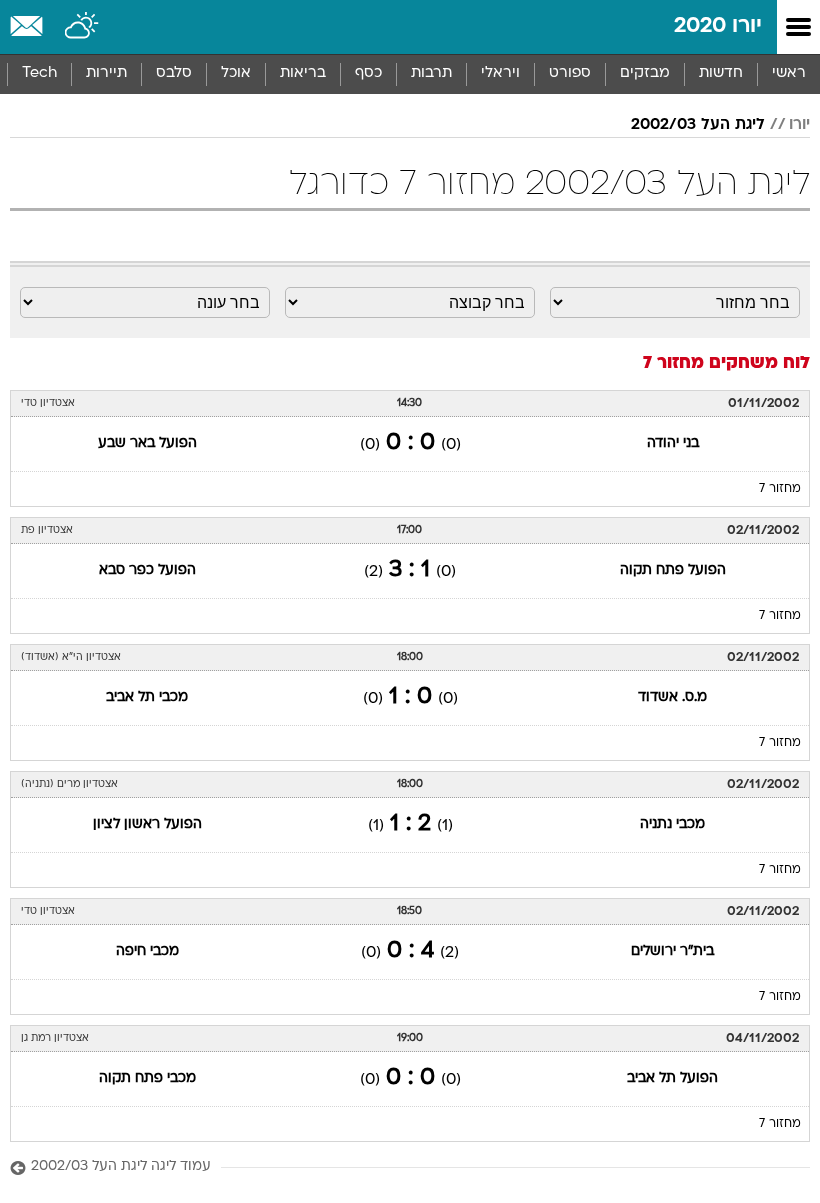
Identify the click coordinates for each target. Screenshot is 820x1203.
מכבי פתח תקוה (147, 1078)
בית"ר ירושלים (672, 951)
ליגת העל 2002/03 (698, 125)
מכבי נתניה (672, 824)
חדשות (721, 73)
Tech (39, 73)
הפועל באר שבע (147, 443)
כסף (368, 73)
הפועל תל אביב (672, 1078)
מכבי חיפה (147, 951)
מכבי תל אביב (147, 697)
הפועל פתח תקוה (673, 570)
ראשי (789, 73)
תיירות (106, 73)
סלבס (174, 73)
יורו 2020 (718, 26)
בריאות (303, 73)
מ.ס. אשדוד (672, 697)
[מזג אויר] (82, 27)
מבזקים (645, 73)
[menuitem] (720, 74)
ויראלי (500, 73)
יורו (799, 125)
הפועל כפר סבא (147, 570)
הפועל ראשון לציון (147, 824)
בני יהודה (673, 443)
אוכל (236, 73)
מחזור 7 (780, 489)
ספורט (570, 73)
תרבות (431, 73)
